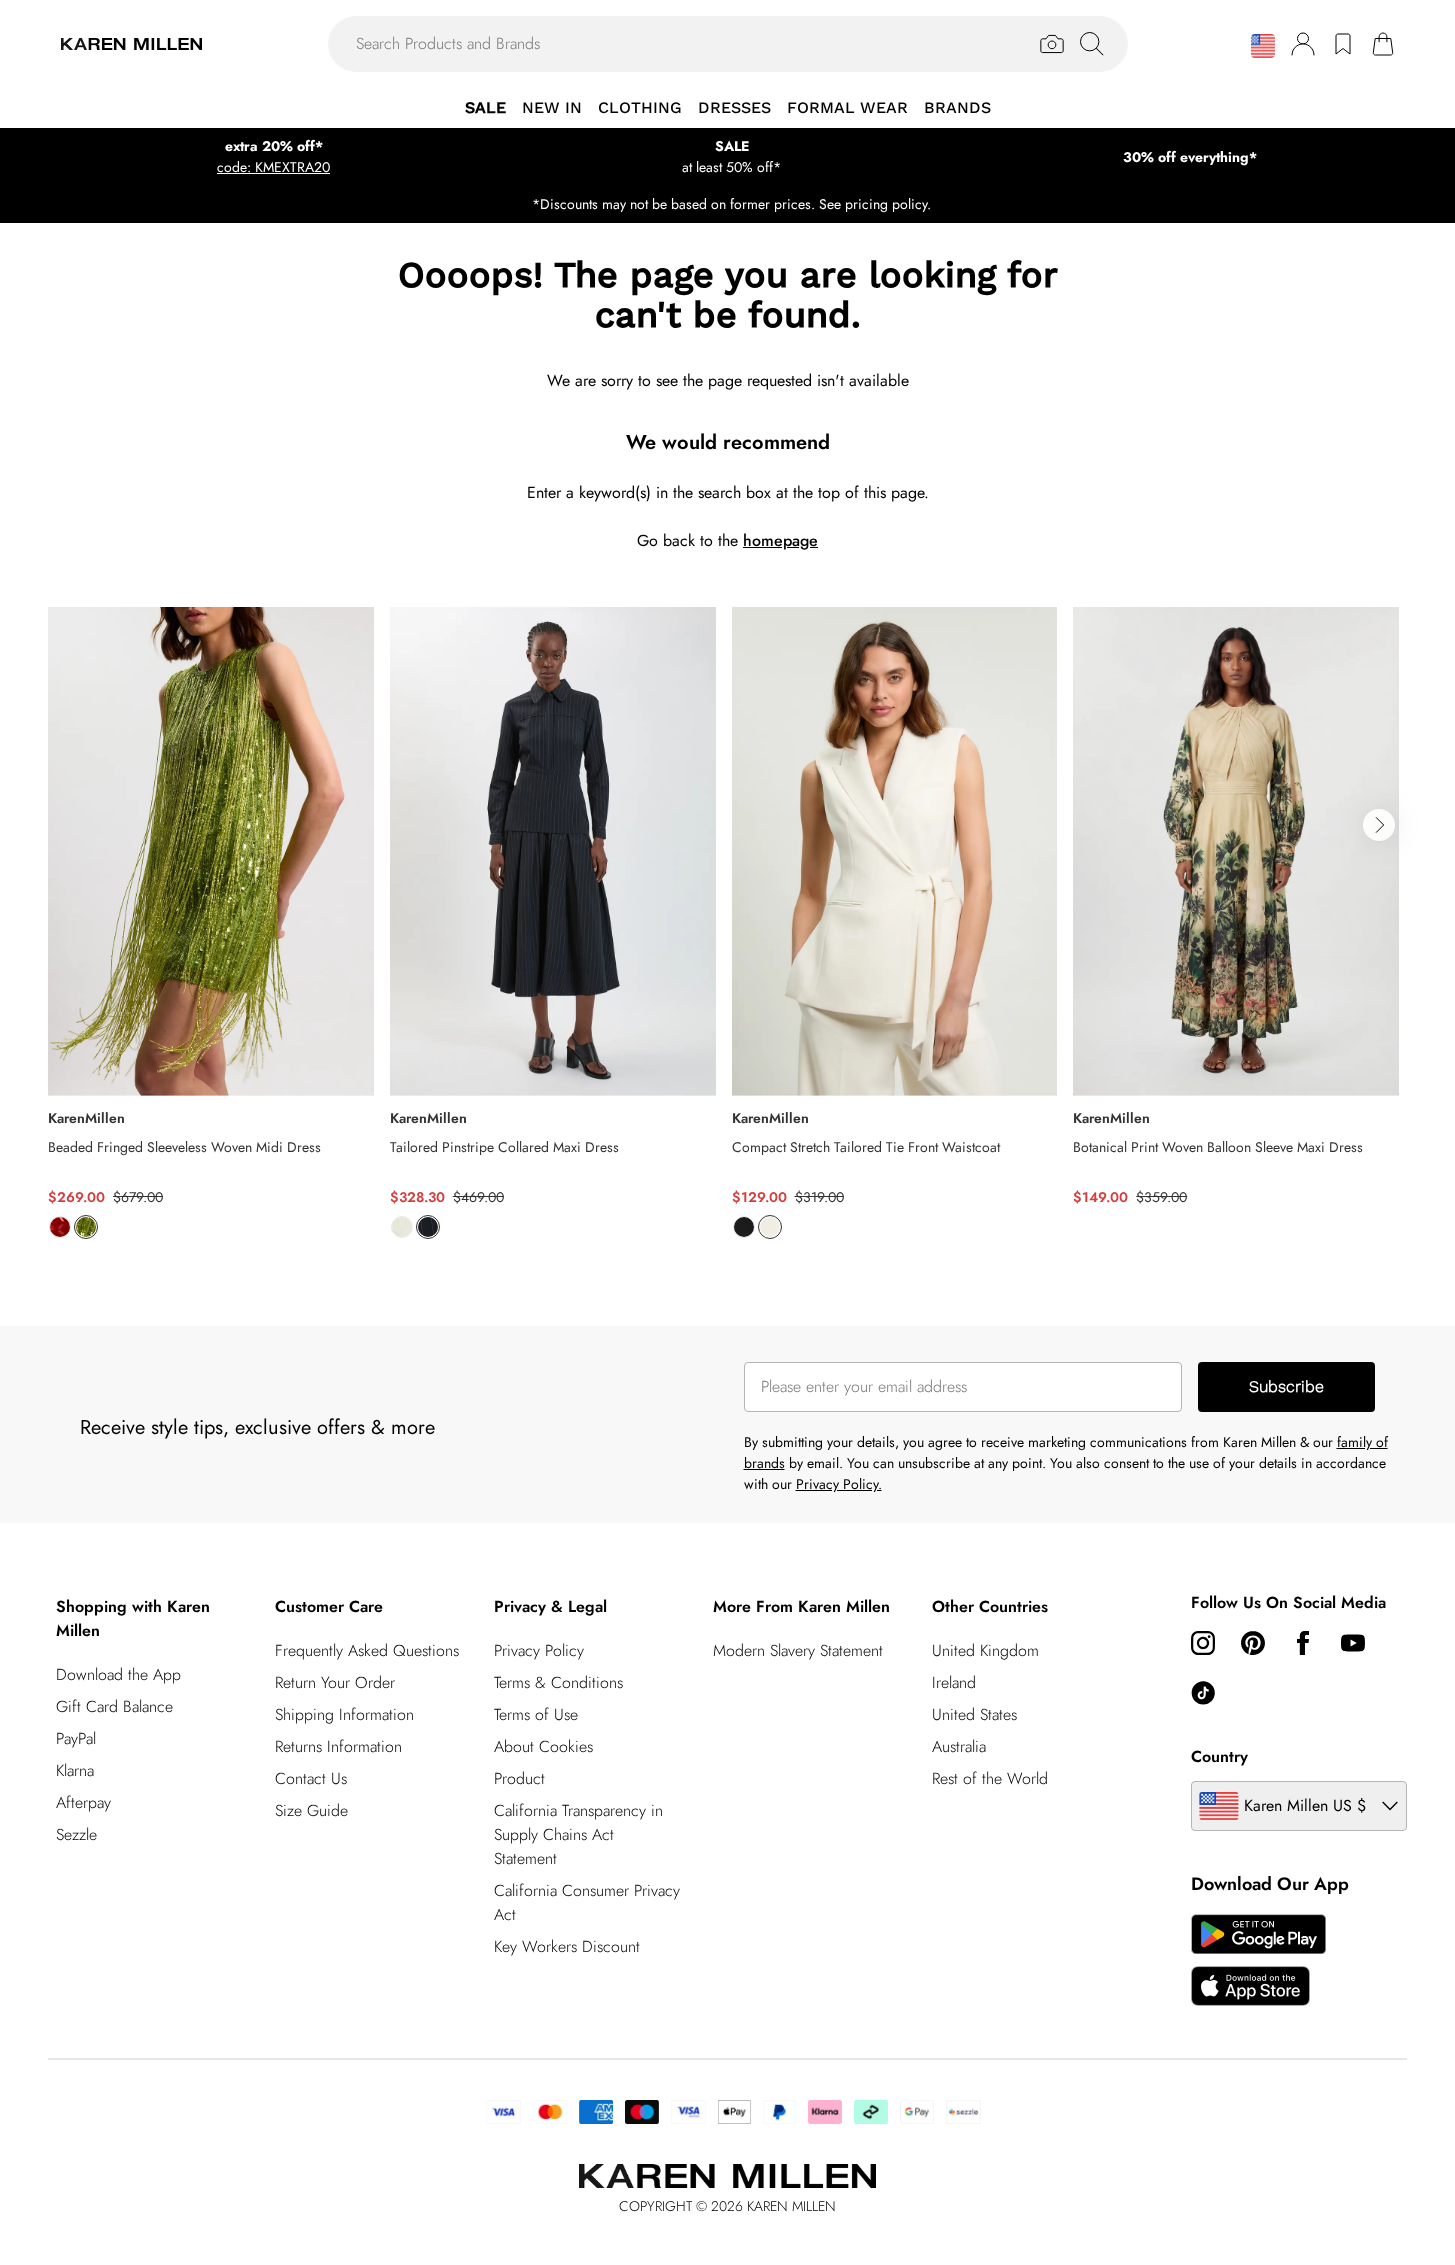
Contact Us (311, 1778)
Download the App (118, 1674)
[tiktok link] (1203, 1693)
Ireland (954, 1682)
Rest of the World (990, 1778)
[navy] (428, 1227)
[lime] (86, 1227)
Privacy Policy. (839, 1484)
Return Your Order (335, 1682)
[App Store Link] (1258, 1960)
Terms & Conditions (558, 1682)
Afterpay (83, 1802)
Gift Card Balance (114, 1706)
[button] (1263, 46)
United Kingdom (985, 1650)
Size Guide (311, 1810)
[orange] (60, 1227)
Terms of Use (536, 1714)
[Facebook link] (1303, 1643)
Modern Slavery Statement (798, 1650)
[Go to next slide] (1379, 825)
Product (519, 1778)
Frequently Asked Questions (367, 1650)
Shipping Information (344, 1714)
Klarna (75, 1770)
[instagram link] (1203, 1643)
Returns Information (338, 1746)
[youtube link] (1353, 1643)
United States (974, 1714)
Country (1219, 1756)
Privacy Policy (539, 1650)
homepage (780, 540)
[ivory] (402, 1227)
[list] (727, 934)
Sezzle (76, 1834)
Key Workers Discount (567, 1946)
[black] (744, 1227)
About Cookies (543, 1746)
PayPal (76, 1738)
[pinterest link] (1253, 1643)
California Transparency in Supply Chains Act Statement (578, 1834)
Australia (959, 1746)
